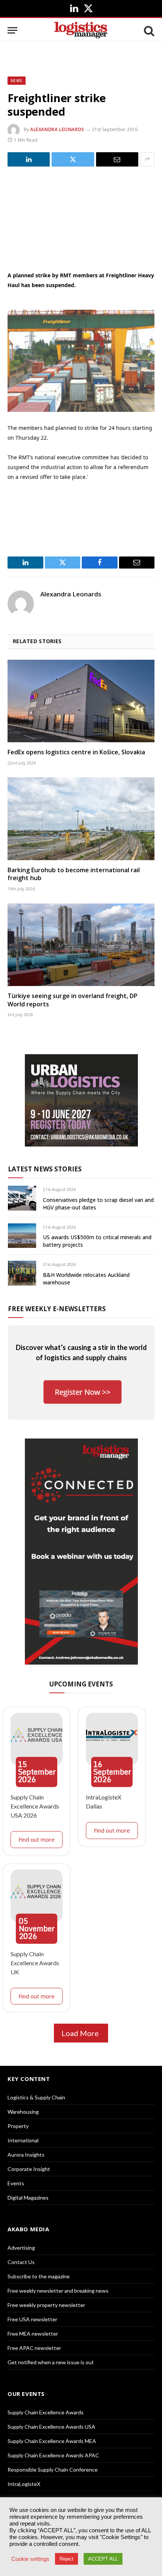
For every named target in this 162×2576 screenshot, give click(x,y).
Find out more (37, 1839)
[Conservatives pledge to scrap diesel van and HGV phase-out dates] (22, 1198)
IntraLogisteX (24, 2484)
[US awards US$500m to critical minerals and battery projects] (22, 1236)
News (17, 81)
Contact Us (21, 2262)
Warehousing (23, 2112)
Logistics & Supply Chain (36, 2097)
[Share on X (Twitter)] (73, 159)
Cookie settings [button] (30, 2559)
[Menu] (12, 30)
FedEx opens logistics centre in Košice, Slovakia (76, 752)
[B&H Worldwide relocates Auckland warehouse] (22, 1273)
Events (16, 2183)
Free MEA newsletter (33, 2334)
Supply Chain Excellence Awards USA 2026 (35, 1806)
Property (18, 2126)
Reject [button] (66, 2559)
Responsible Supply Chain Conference (53, 2470)
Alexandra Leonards (57, 129)
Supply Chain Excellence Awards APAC (53, 2455)
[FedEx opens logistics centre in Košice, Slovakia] (81, 701)
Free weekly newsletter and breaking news (58, 2291)
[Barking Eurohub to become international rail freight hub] (81, 819)
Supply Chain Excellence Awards (46, 2412)
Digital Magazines (28, 2198)
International (23, 2140)
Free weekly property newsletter (46, 2305)
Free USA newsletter (32, 2319)
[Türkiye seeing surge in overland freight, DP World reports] (81, 945)
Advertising (21, 2248)
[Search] (148, 30)
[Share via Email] (117, 159)
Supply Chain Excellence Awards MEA (52, 2441)
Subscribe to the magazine (39, 2276)
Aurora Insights (26, 2155)
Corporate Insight (29, 2169)
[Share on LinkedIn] (29, 159)
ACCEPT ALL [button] (103, 2559)
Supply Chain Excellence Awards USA (51, 2427)
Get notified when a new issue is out (51, 2362)
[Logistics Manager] (81, 30)
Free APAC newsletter (34, 2348)
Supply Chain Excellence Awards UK (35, 1963)
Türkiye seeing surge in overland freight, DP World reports (73, 1000)
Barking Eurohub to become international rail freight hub (74, 874)
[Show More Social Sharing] (147, 159)
